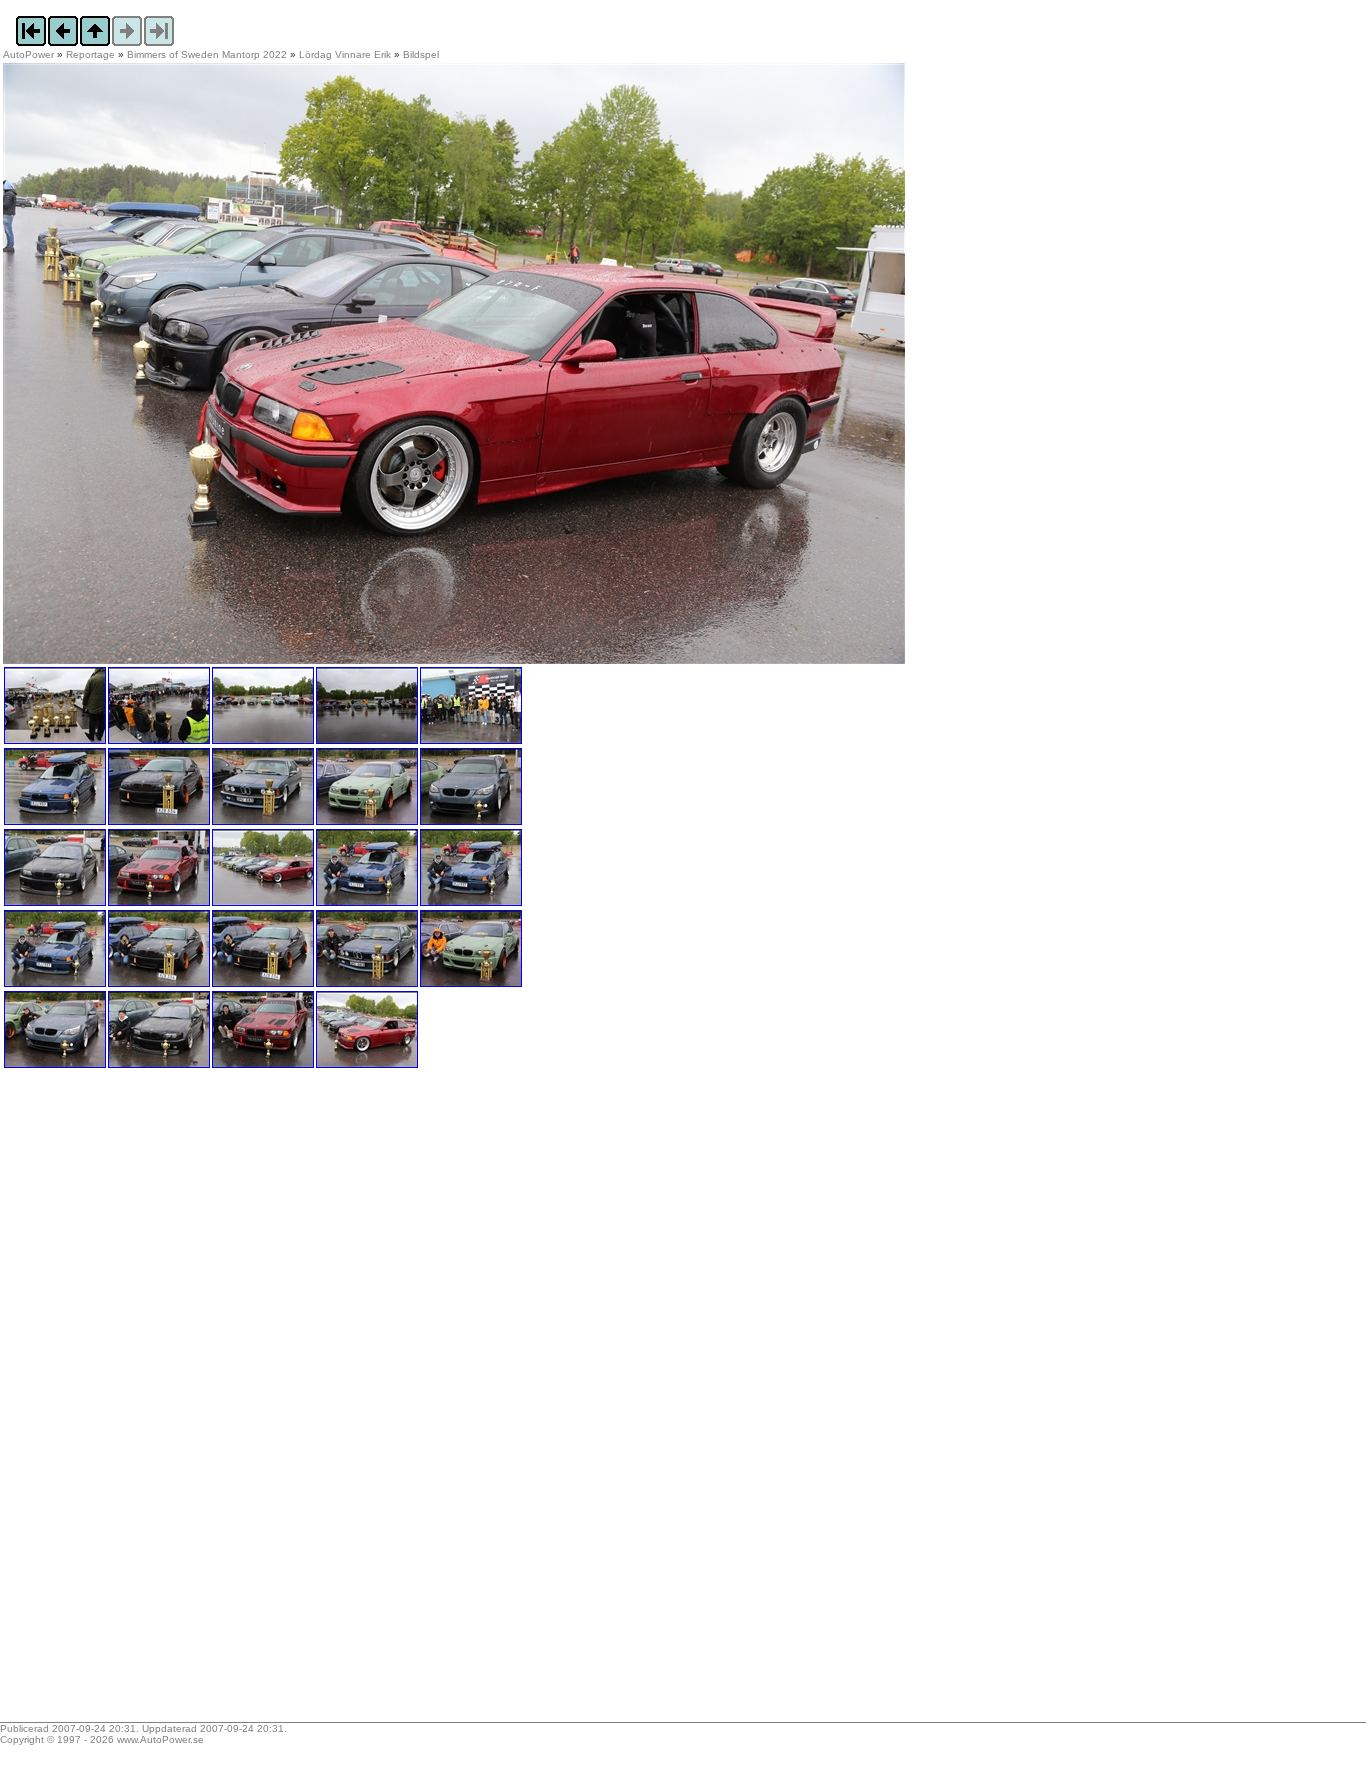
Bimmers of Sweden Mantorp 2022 (207, 54)
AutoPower (28, 54)
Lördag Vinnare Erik (345, 54)
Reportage (90, 54)
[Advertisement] (128, 1402)
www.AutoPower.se (160, 1739)
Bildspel (421, 54)
